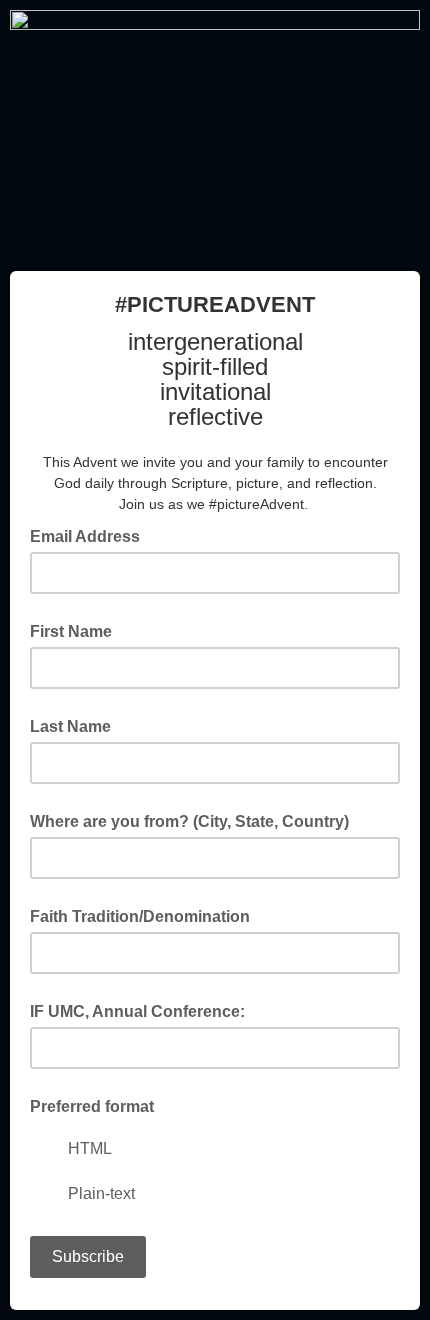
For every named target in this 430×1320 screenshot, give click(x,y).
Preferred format (92, 1106)
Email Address (91, 535)
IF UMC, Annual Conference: (137, 1011)
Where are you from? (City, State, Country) (189, 821)
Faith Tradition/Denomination (140, 916)
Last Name (70, 726)
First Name (71, 631)
